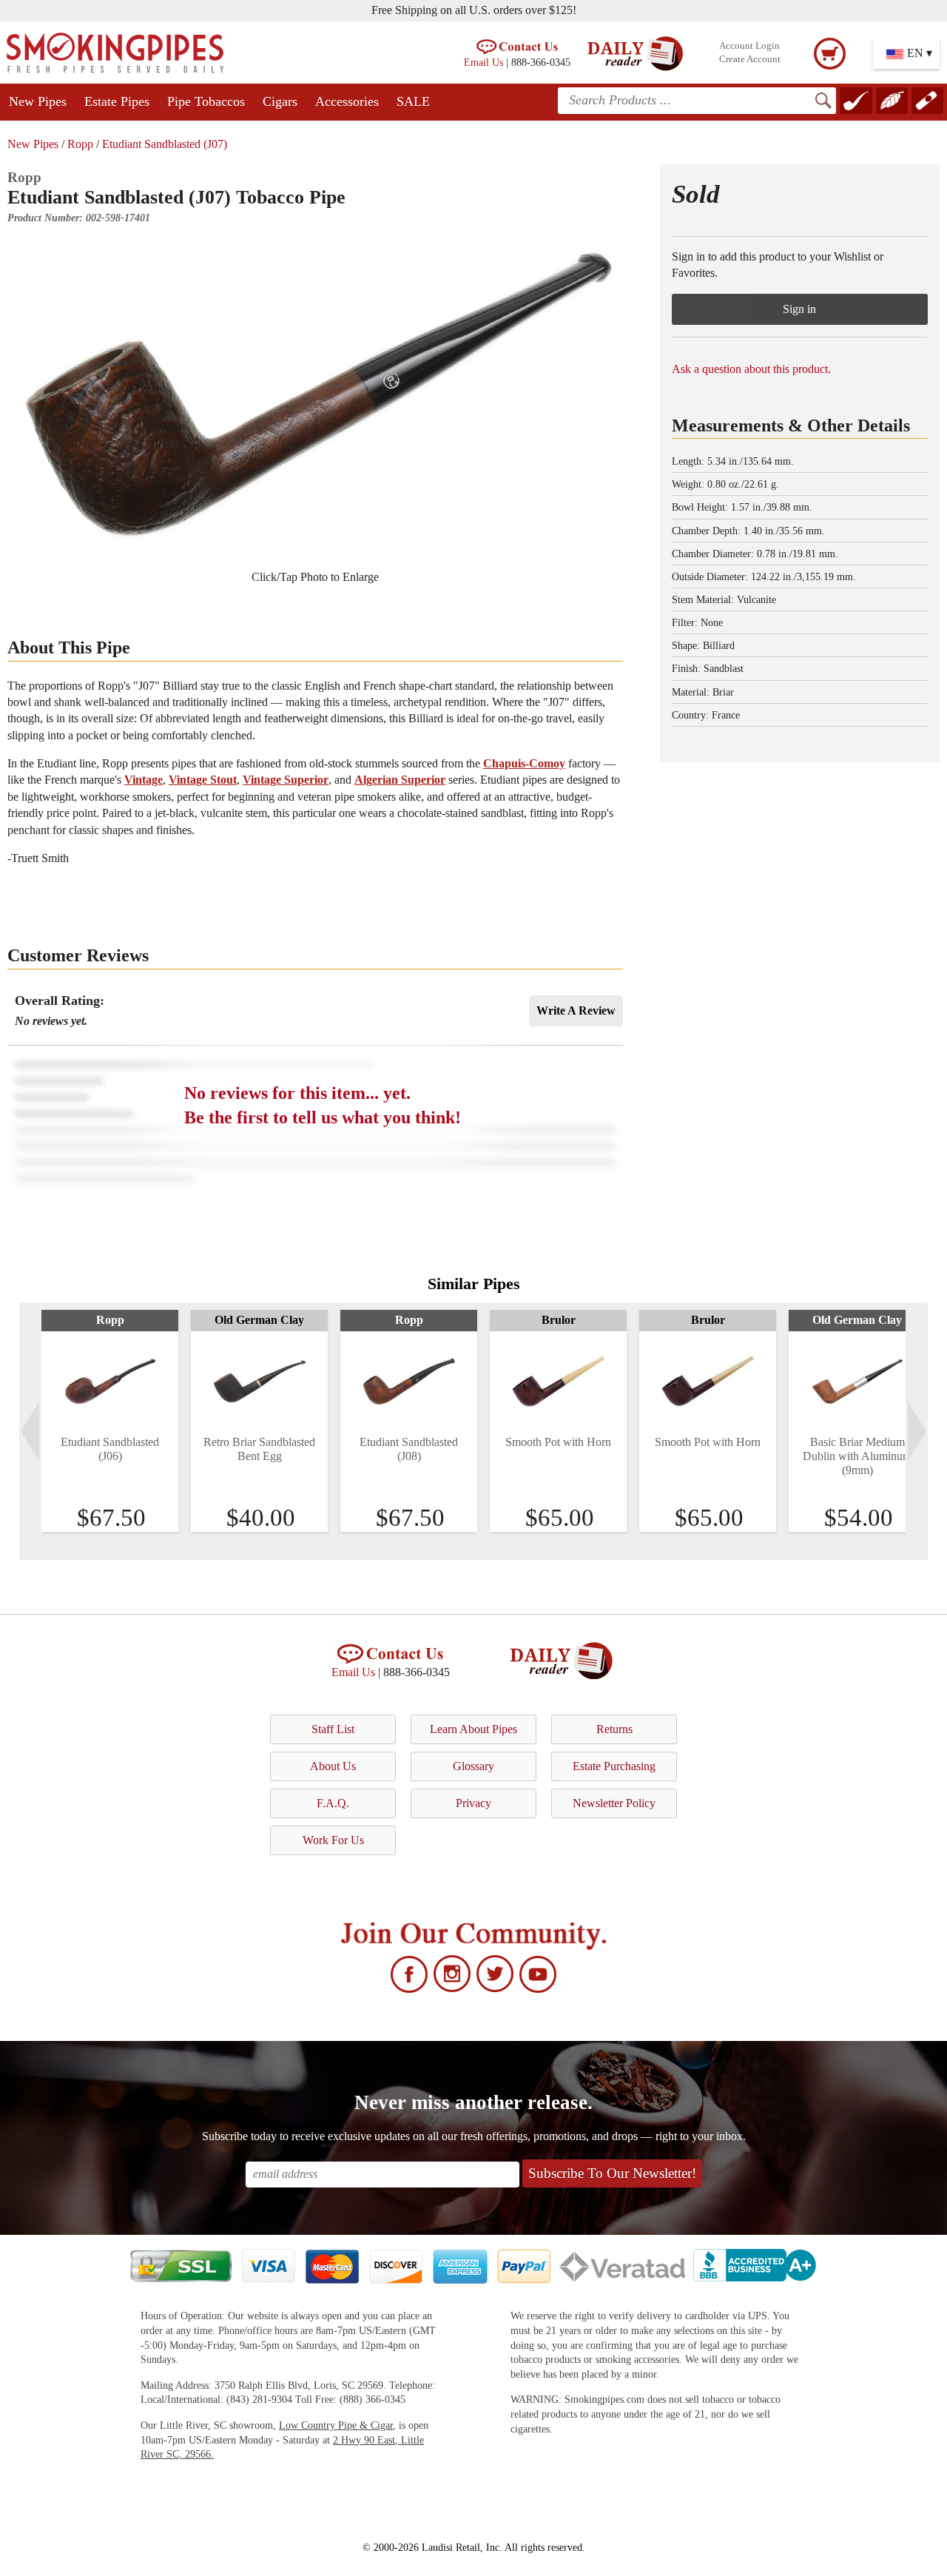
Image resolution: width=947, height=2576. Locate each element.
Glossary (473, 1766)
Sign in (799, 309)
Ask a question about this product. (751, 369)
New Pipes (38, 101)
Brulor (559, 1320)
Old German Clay (259, 1320)
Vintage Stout (203, 780)
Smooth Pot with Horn (558, 1442)
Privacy (473, 1803)
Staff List (333, 1729)
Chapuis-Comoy (524, 763)
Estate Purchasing (614, 1766)
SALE (413, 101)
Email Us (483, 62)
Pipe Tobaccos (206, 101)
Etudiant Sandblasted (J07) (165, 144)
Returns (614, 1729)
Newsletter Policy (614, 1803)
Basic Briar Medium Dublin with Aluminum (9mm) (857, 1456)
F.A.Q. (333, 1803)
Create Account (750, 59)
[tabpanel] (110, 1421)
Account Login (749, 46)
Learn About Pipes (473, 1729)
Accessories (347, 101)
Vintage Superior (286, 780)
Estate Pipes (117, 101)
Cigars (280, 101)
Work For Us (333, 1840)
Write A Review (576, 1010)
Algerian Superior (400, 780)
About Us (333, 1766)
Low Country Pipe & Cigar (336, 2425)
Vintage (144, 780)
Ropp (80, 144)
